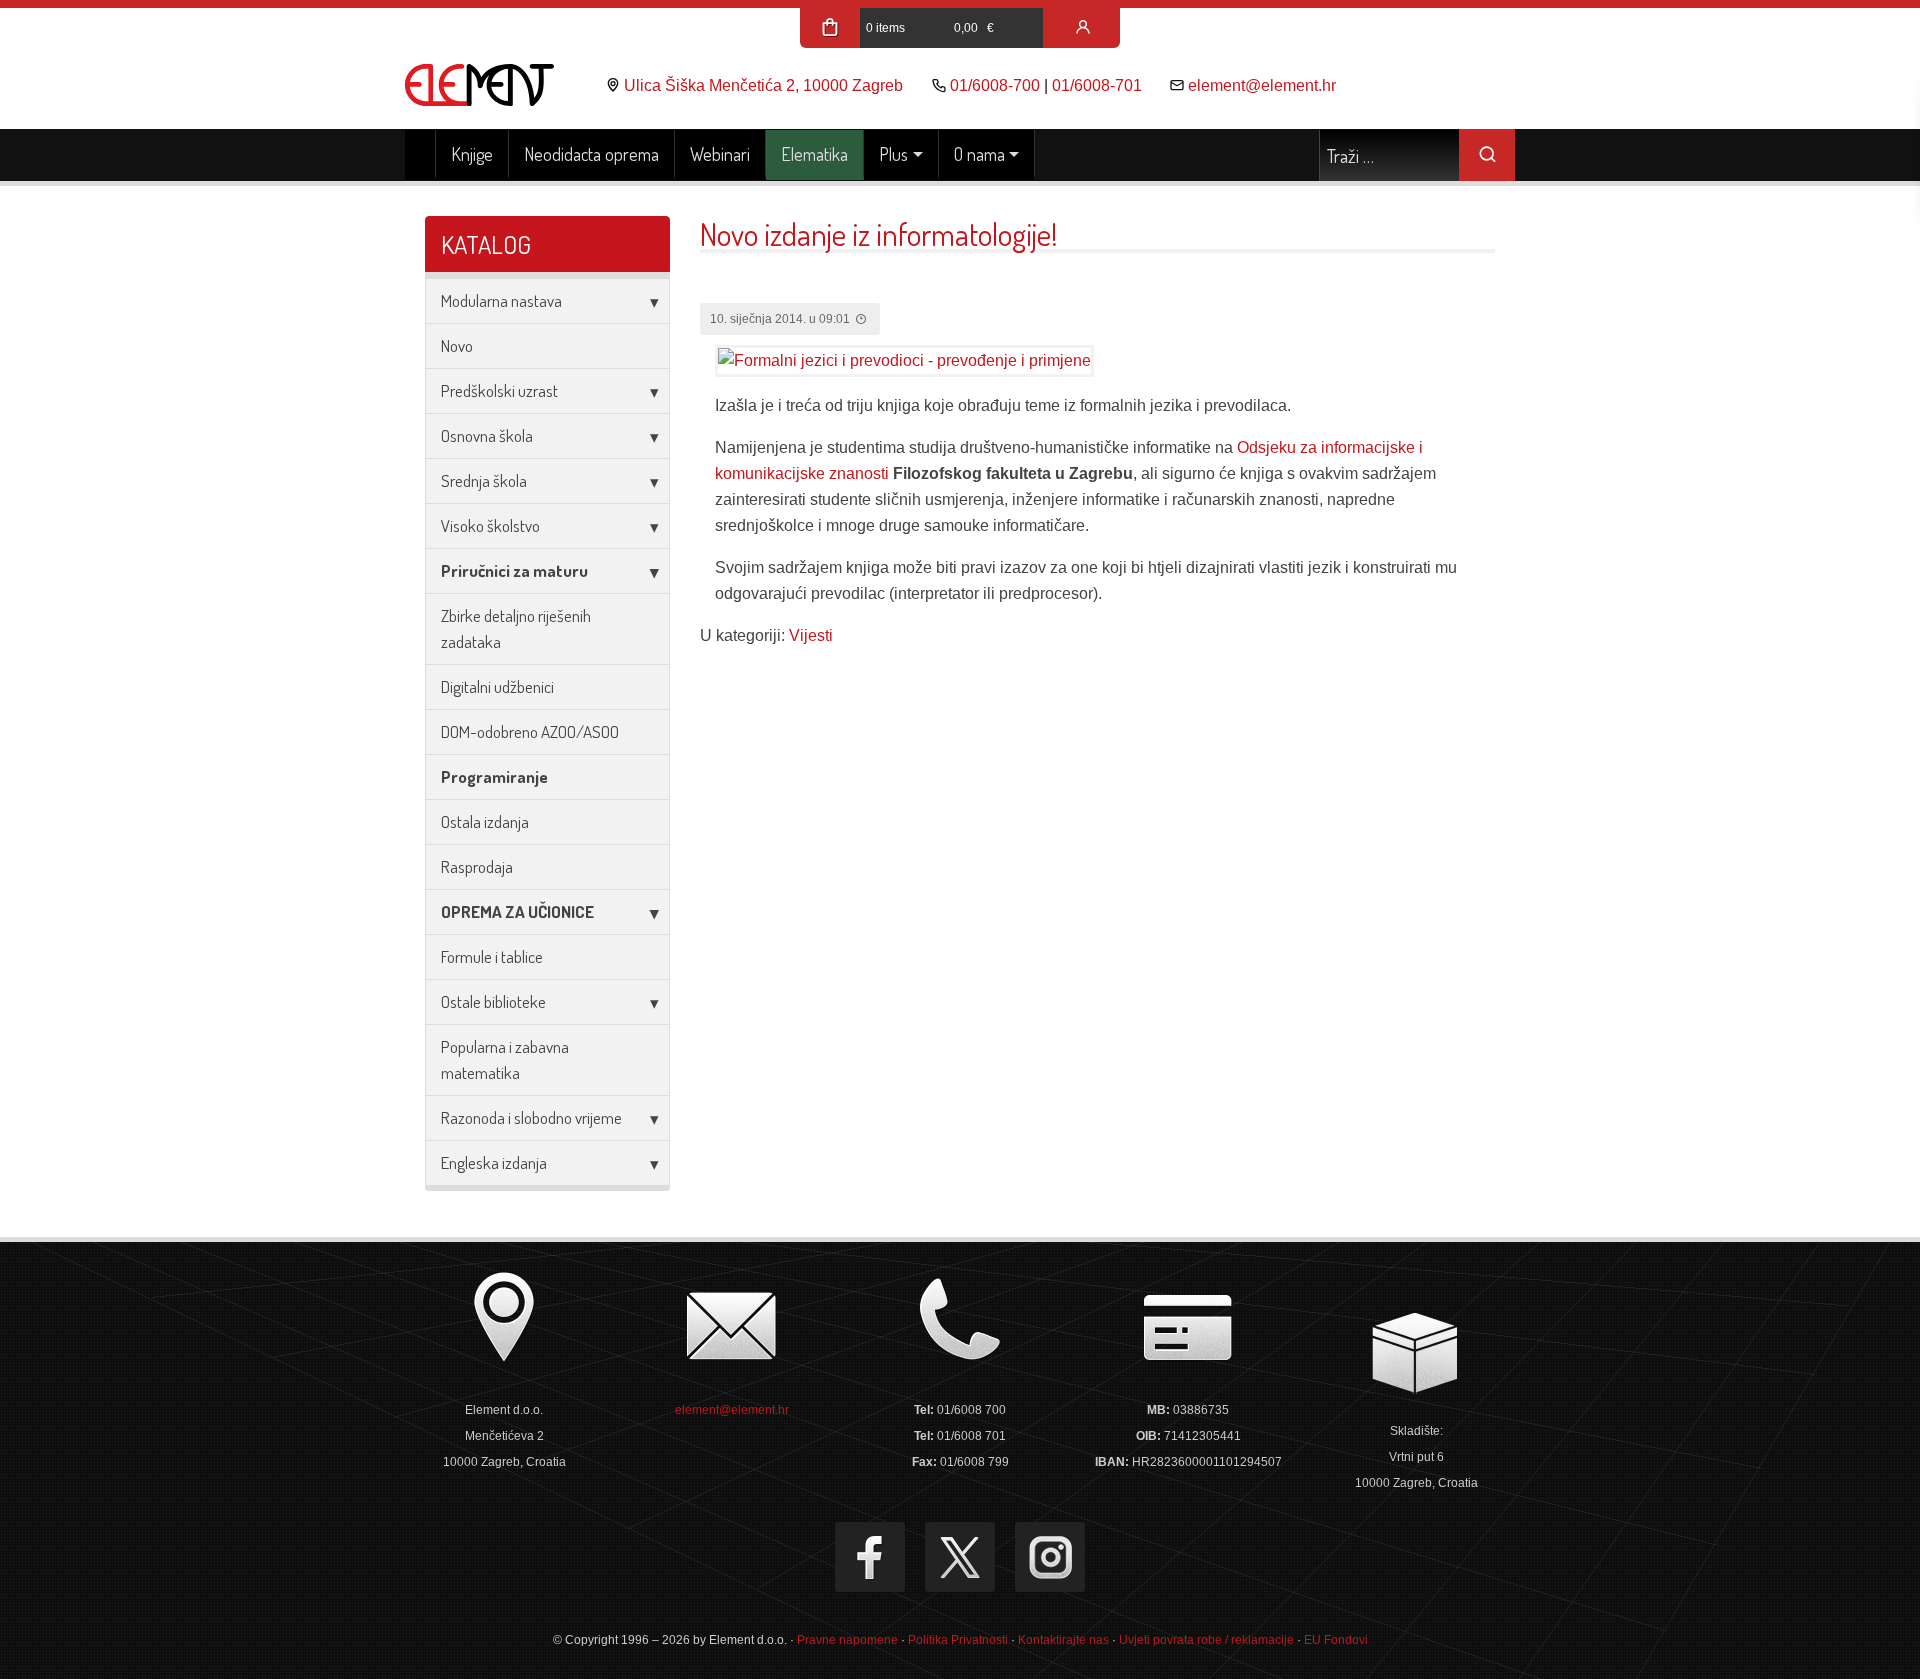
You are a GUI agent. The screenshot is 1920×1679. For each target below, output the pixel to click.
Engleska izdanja (494, 1162)
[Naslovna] (420, 155)
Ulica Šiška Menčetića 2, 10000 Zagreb (763, 85)
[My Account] (1083, 28)
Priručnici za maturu (514, 570)
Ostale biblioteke (493, 1001)
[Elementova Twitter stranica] (960, 1557)
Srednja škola (484, 480)
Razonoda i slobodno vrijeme (531, 1117)
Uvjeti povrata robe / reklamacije (1206, 1640)
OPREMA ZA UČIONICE (517, 911)
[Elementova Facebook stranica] (870, 1557)
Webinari (720, 154)
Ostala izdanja (485, 821)
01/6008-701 (1097, 85)
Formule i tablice (492, 956)
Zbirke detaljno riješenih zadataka (516, 628)
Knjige (472, 154)
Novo (457, 345)
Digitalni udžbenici (497, 686)
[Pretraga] (1487, 155)
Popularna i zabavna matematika (505, 1059)
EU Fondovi (1336, 1640)
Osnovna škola (487, 435)
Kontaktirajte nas (1063, 1640)
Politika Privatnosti (958, 1640)
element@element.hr (1262, 85)
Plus (893, 154)
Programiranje (494, 776)
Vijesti (811, 635)
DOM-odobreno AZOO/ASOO (530, 731)
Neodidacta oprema (591, 154)
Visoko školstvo (490, 525)
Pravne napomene (847, 1640)
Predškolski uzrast (499, 390)
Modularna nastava (501, 300)
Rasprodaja (477, 866)
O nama (979, 154)
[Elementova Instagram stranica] (1050, 1557)
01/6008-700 (995, 85)
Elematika (814, 154)
